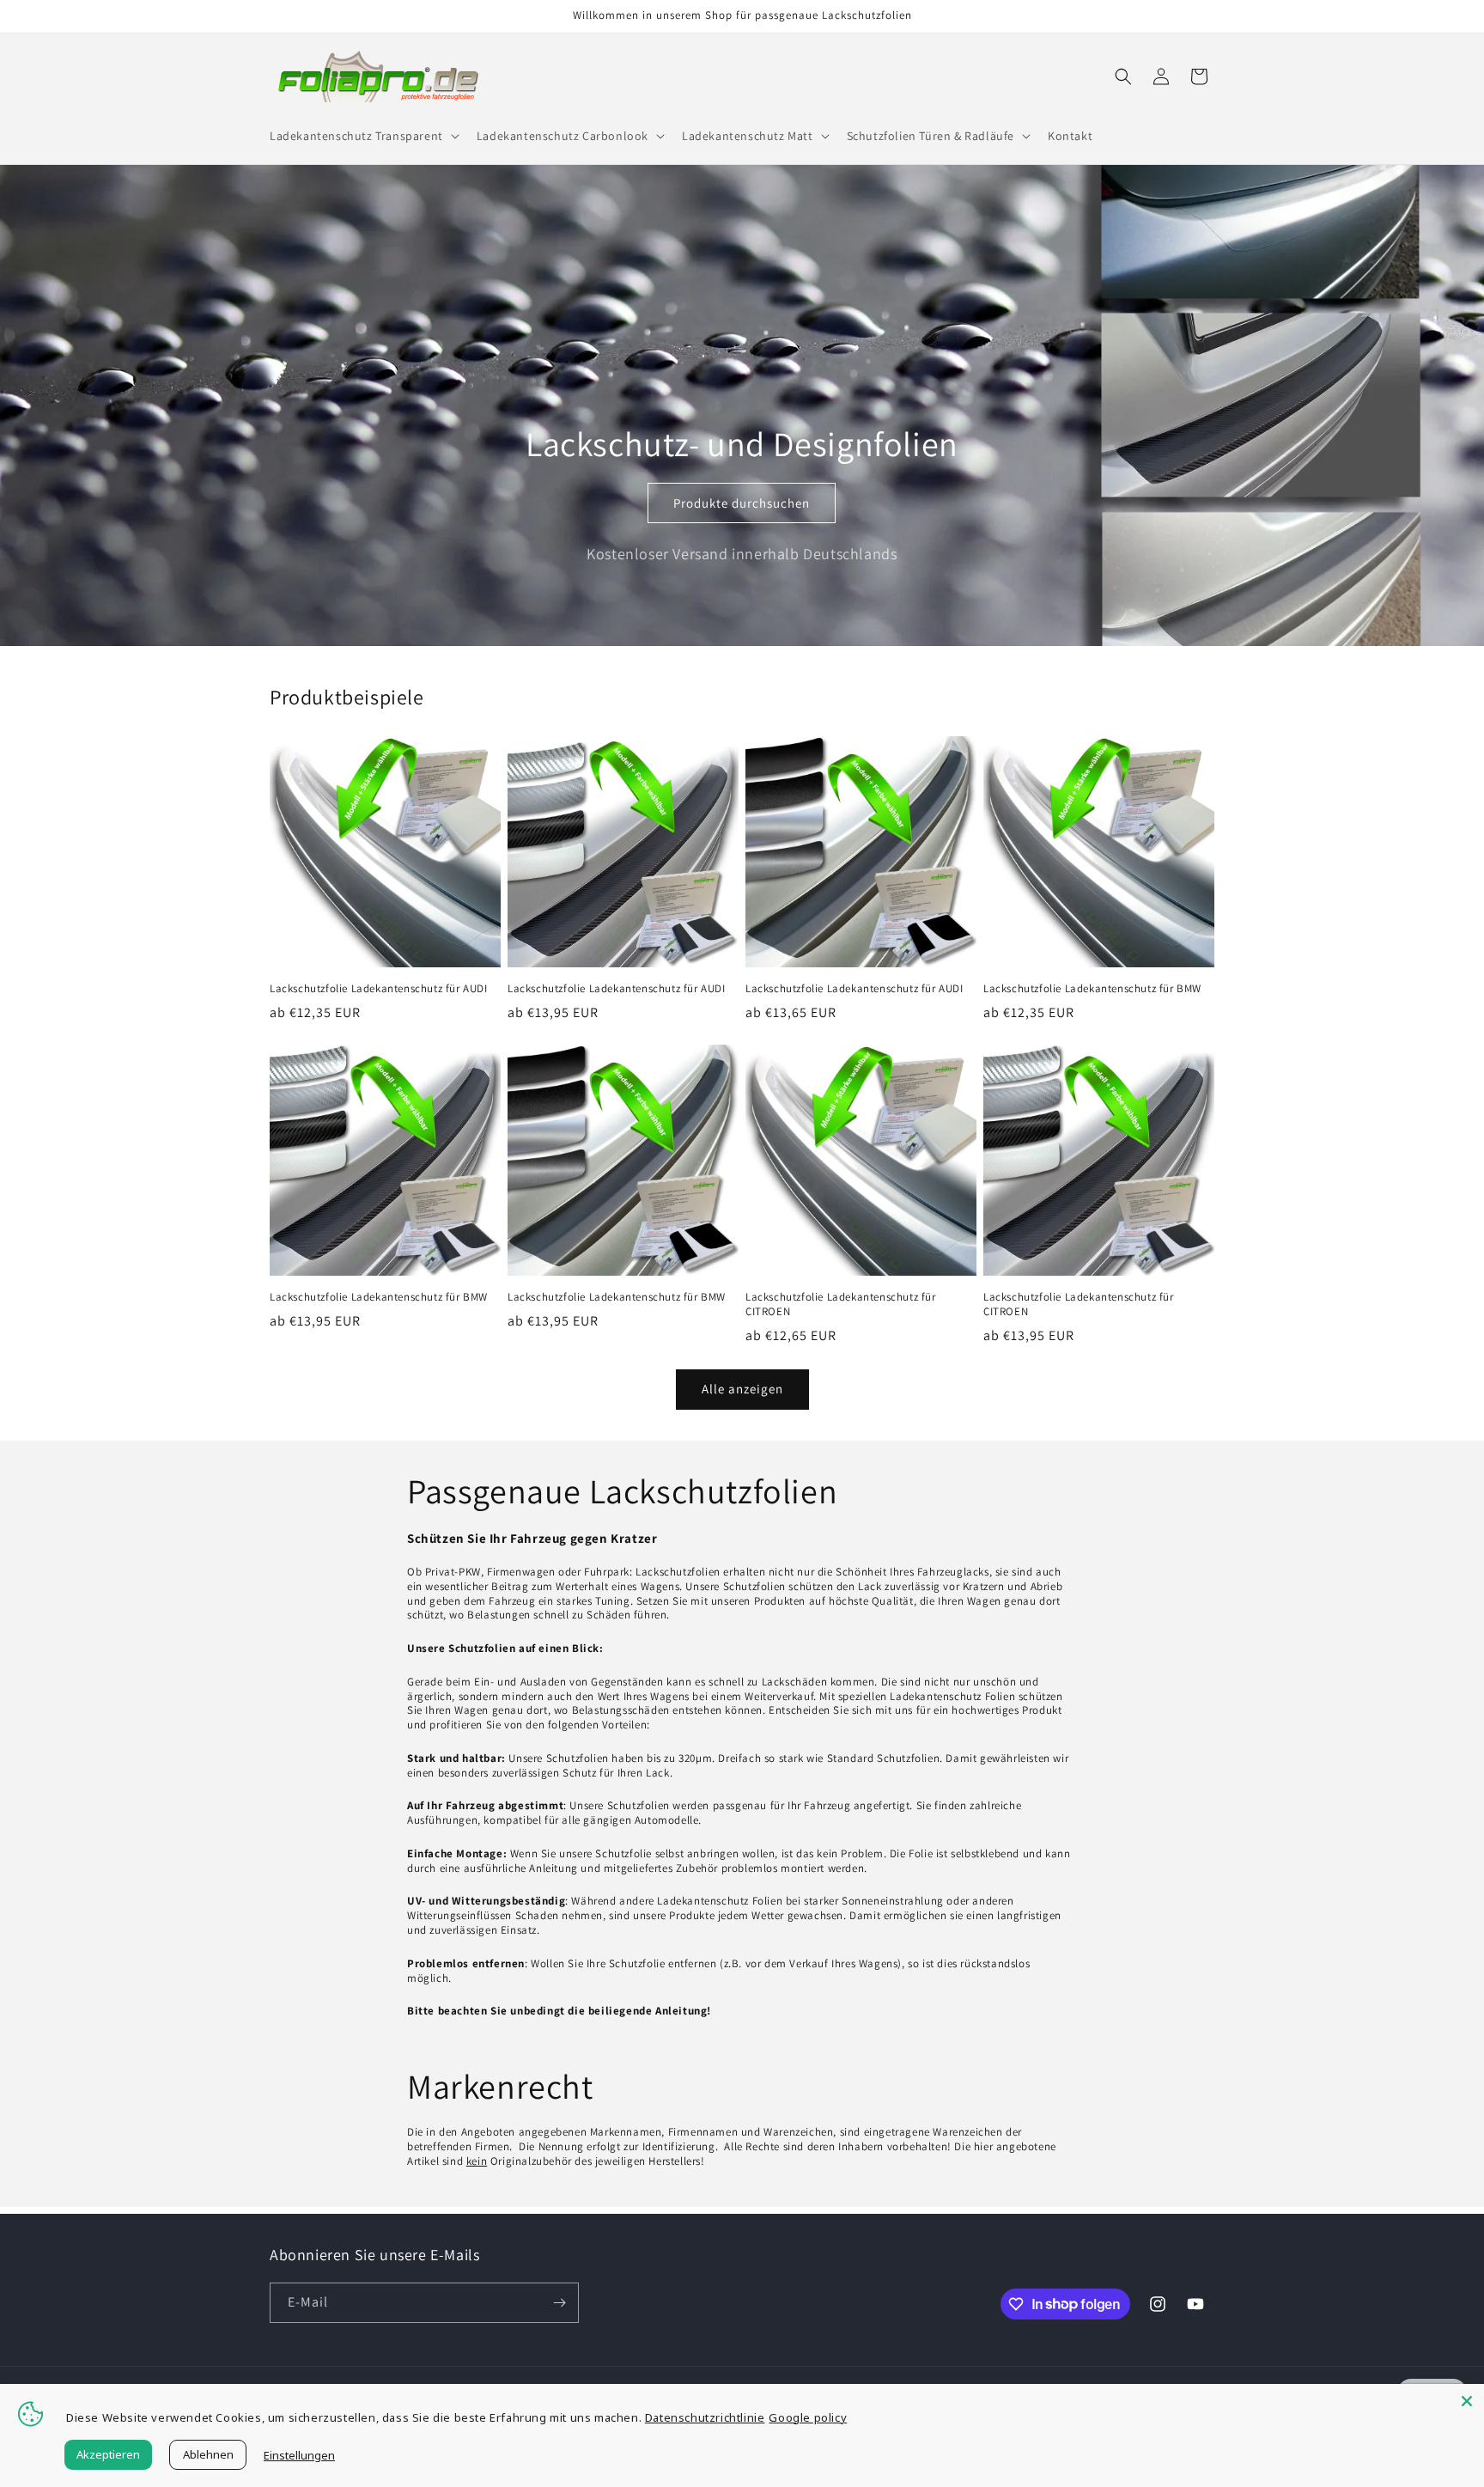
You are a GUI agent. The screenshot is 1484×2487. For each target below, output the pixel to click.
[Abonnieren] (559, 2303)
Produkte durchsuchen (742, 503)
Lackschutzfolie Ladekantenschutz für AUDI (379, 989)
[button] (363, 136)
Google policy (808, 2417)
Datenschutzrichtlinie (705, 2417)
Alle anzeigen (742, 1389)
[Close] (1467, 2401)
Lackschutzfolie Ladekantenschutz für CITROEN (841, 1304)
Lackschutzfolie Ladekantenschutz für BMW (1092, 989)
